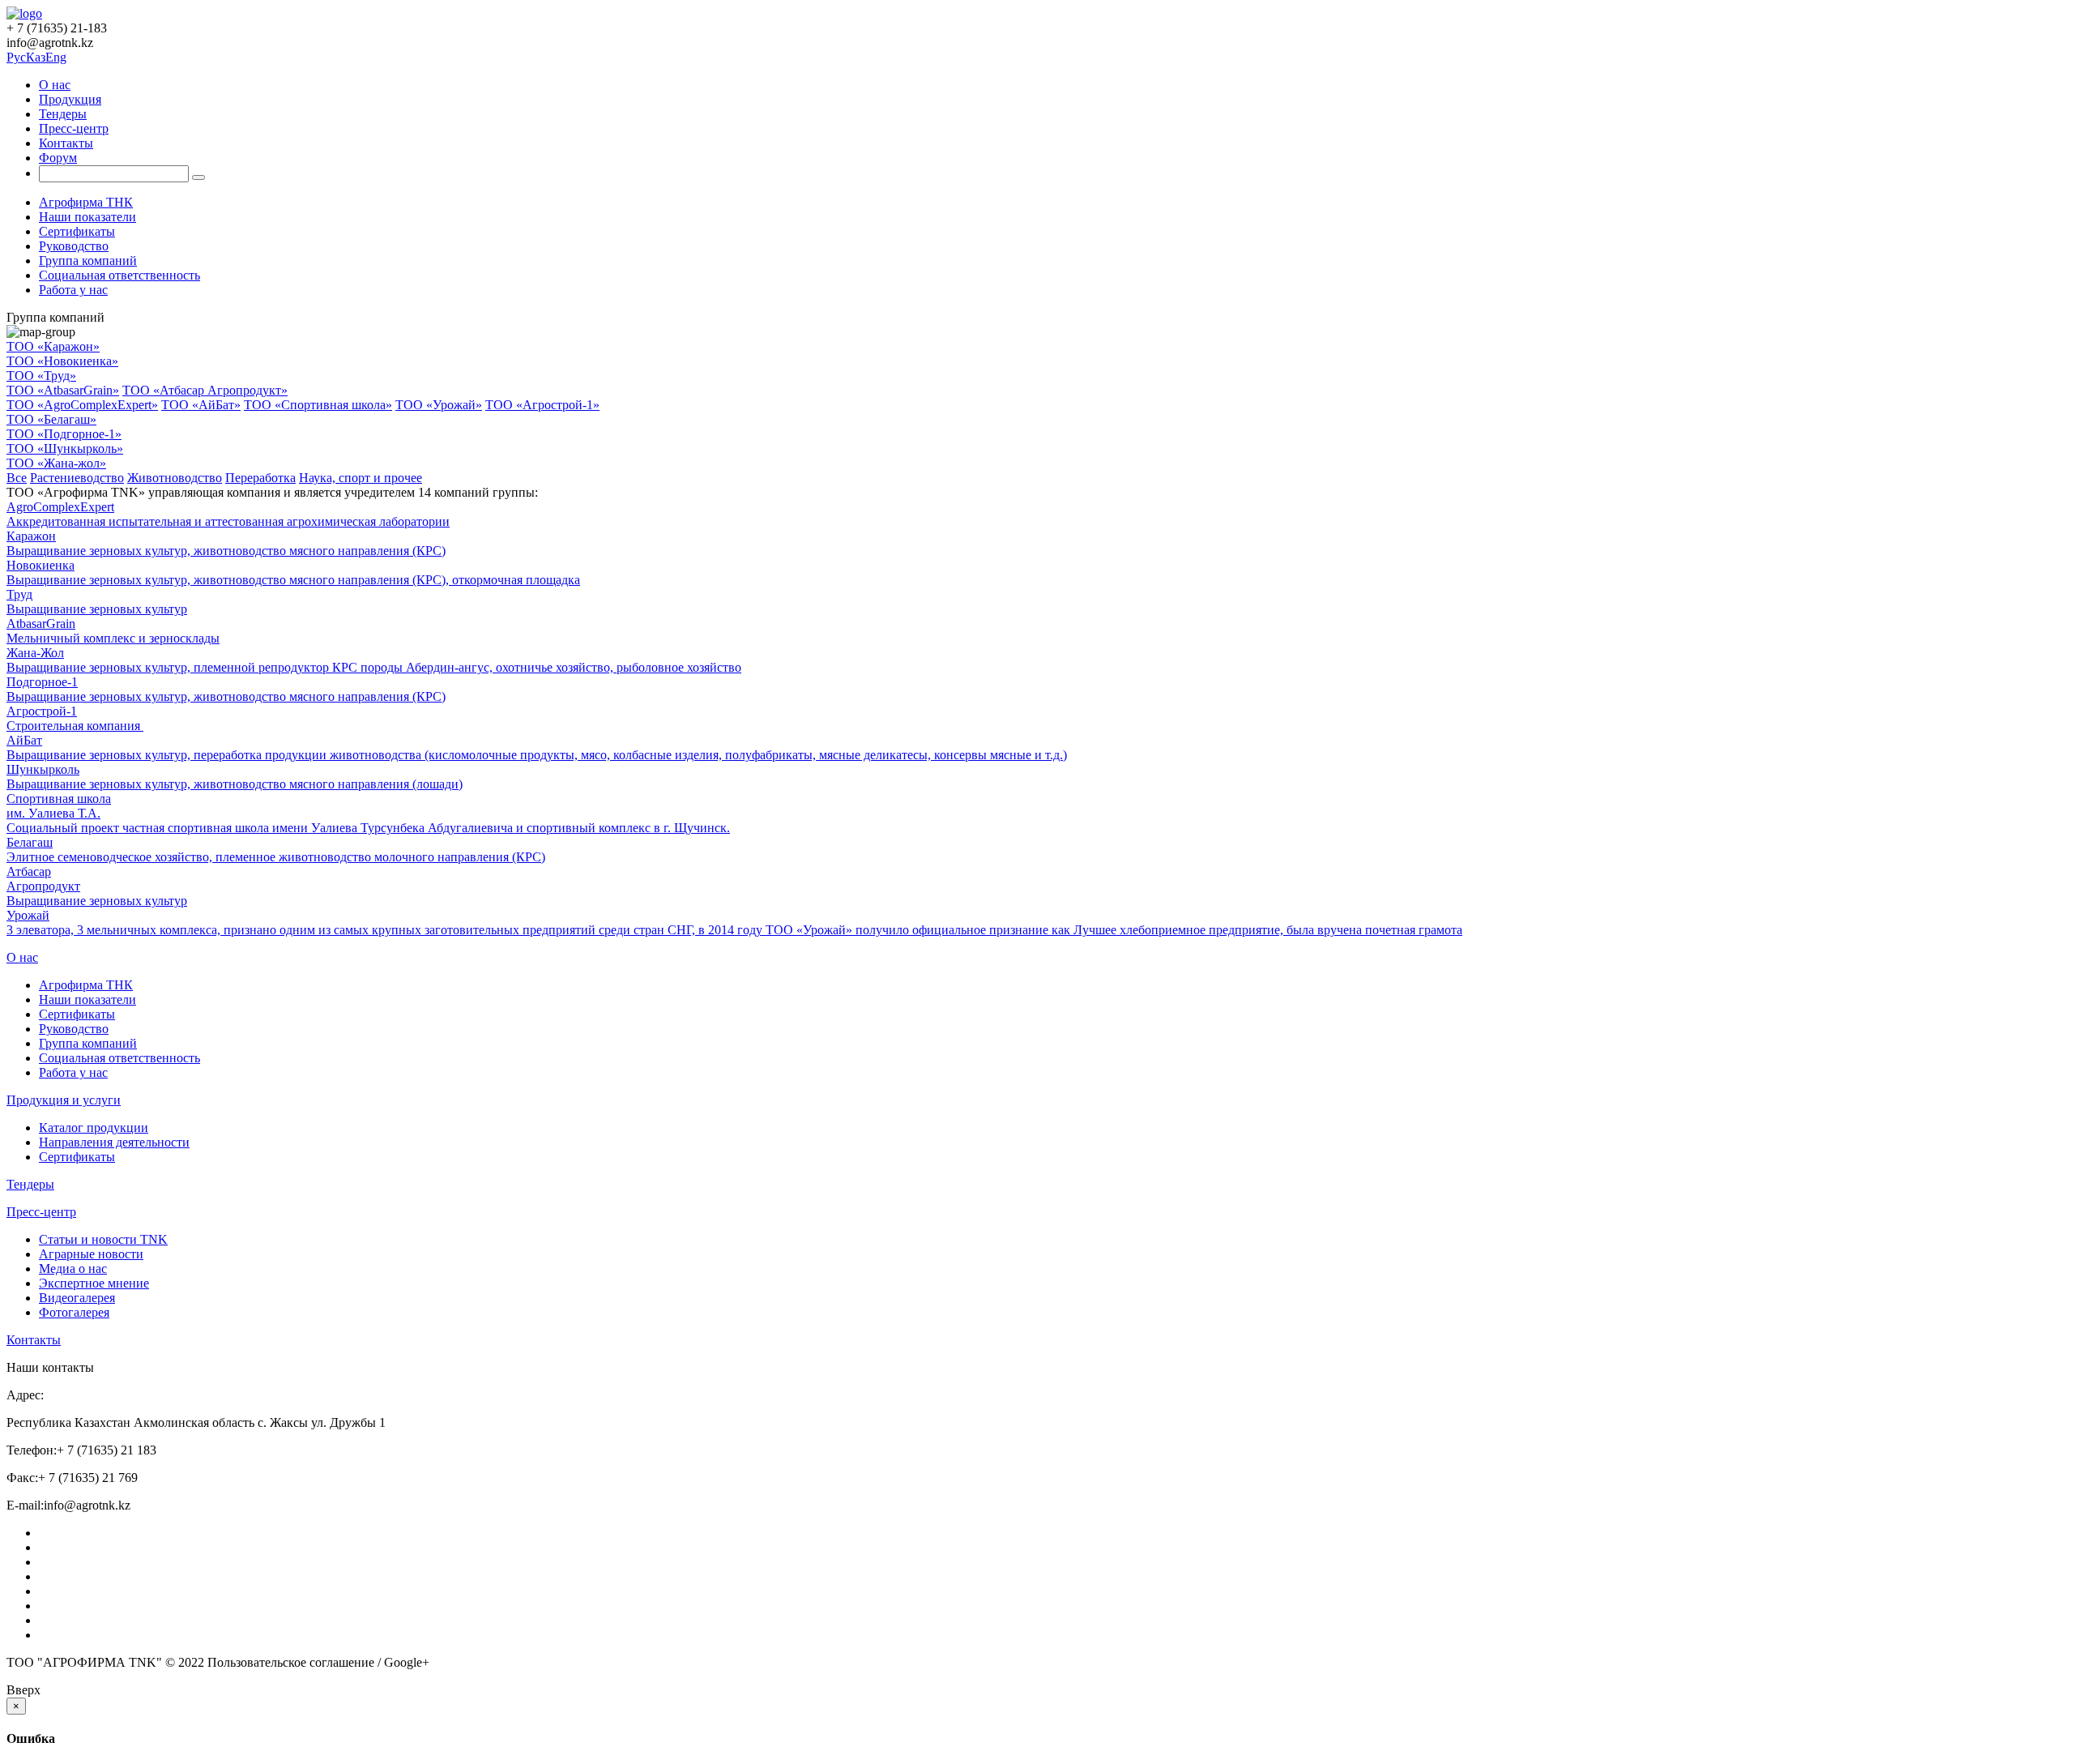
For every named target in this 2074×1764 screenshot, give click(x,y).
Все (17, 478)
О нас (55, 85)
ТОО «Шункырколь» (65, 448)
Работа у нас (73, 290)
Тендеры (63, 114)
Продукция (70, 99)
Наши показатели (87, 217)
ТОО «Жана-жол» (56, 463)
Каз (36, 57)
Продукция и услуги (64, 1100)
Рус (16, 57)
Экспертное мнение (94, 1283)
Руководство (74, 246)
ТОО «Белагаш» (51, 419)
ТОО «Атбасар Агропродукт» (205, 390)
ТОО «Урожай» (439, 405)
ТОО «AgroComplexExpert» (82, 405)
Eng (56, 57)
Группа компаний (88, 261)
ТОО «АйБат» (201, 405)
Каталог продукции (94, 1128)
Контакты (66, 143)
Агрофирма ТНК (86, 202)
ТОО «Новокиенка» (62, 361)
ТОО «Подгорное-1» (64, 434)
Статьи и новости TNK (103, 1239)
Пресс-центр (74, 128)
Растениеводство (77, 478)
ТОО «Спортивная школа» (318, 405)
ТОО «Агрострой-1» (542, 405)
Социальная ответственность (119, 275)
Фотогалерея (74, 1312)
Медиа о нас (73, 1269)
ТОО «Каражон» (53, 346)
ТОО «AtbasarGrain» (63, 390)
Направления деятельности (114, 1142)
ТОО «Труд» (41, 376)
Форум (58, 158)
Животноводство (175, 478)
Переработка (260, 478)
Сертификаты (77, 231)
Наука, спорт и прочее (361, 478)
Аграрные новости (91, 1254)
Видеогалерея (77, 1298)
